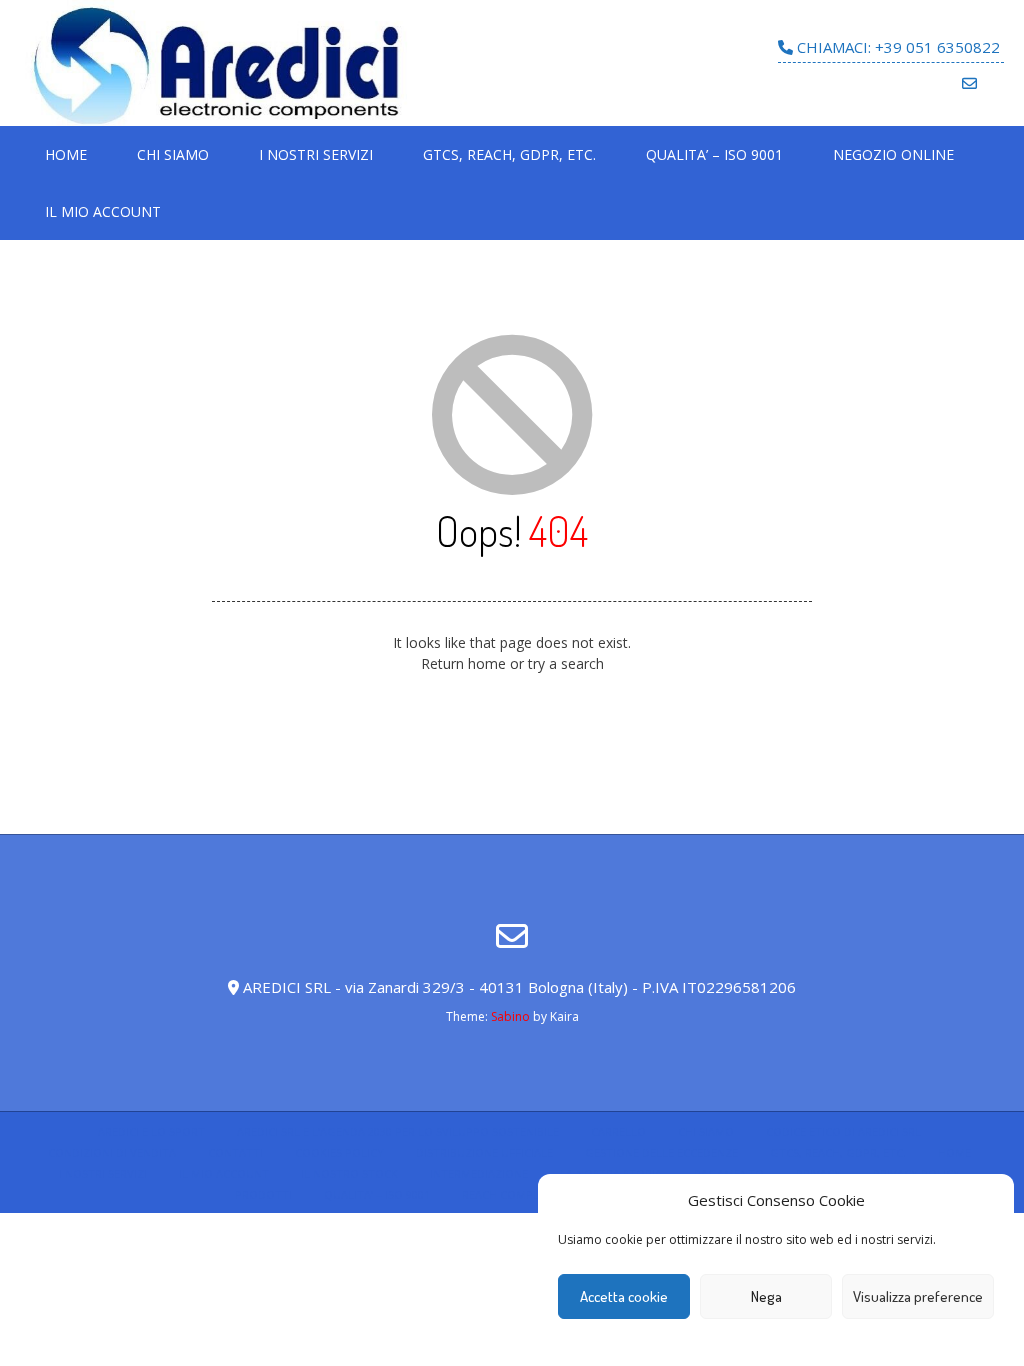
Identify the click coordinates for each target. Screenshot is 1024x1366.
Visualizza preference (918, 1296)
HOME (66, 154)
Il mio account (224, 1173)
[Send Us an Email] (969, 83)
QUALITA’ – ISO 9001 (714, 154)
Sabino (510, 1016)
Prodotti (263, 1194)
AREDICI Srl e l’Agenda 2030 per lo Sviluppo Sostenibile (398, 1131)
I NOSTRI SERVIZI (316, 154)
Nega (766, 1296)
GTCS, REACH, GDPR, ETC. (509, 154)
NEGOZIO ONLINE (893, 154)
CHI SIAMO (173, 154)
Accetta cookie (624, 1296)
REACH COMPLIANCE (516, 1194)
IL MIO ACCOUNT (103, 211)
